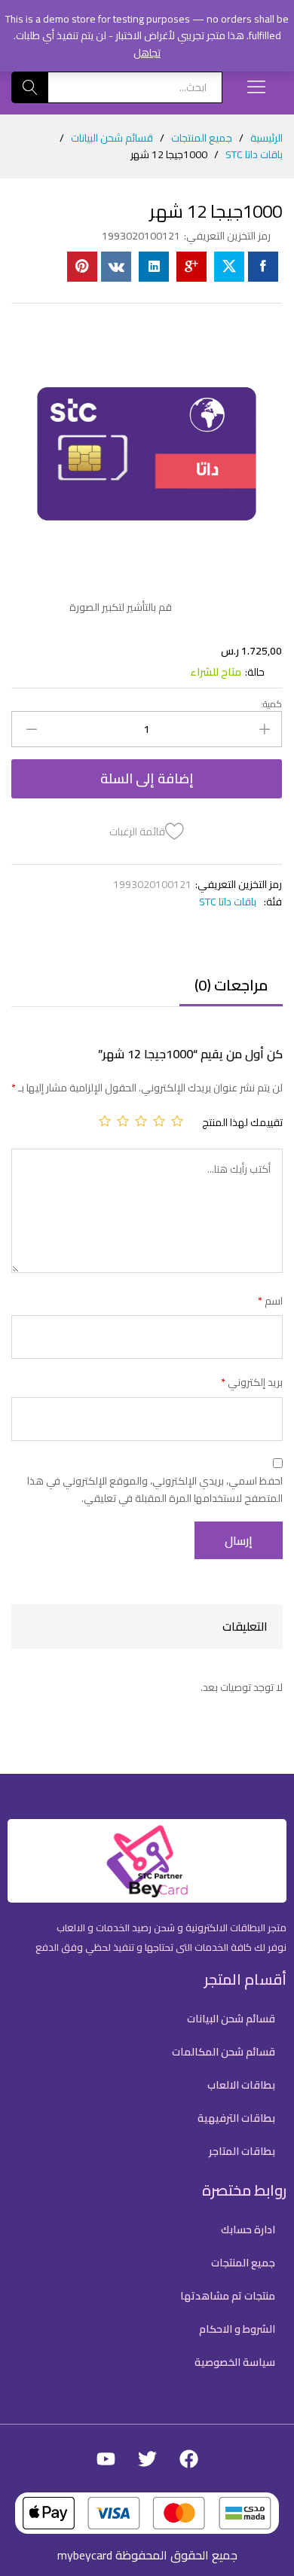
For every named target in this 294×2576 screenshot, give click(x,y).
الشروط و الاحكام (237, 2329)
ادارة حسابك (248, 2230)
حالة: (255, 672)
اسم (270, 1301)
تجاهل (147, 53)
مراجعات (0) (231, 985)
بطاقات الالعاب (241, 2085)
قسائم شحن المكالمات (224, 2052)
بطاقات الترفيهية (236, 2118)
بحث (30, 87)
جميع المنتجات (243, 2263)
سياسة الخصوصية (235, 2362)
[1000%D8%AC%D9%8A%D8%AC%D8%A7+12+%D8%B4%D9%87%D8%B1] (229, 267)
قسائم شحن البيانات (231, 2019)
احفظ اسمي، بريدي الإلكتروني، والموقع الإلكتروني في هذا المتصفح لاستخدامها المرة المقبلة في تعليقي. (155, 1489)
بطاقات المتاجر (242, 2151)
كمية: (271, 704)
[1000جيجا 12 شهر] (263, 267)
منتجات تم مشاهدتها (228, 2296)
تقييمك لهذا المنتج (242, 1122)
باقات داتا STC (228, 902)
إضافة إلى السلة (147, 778)
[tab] (231, 992)
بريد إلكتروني (252, 1382)
